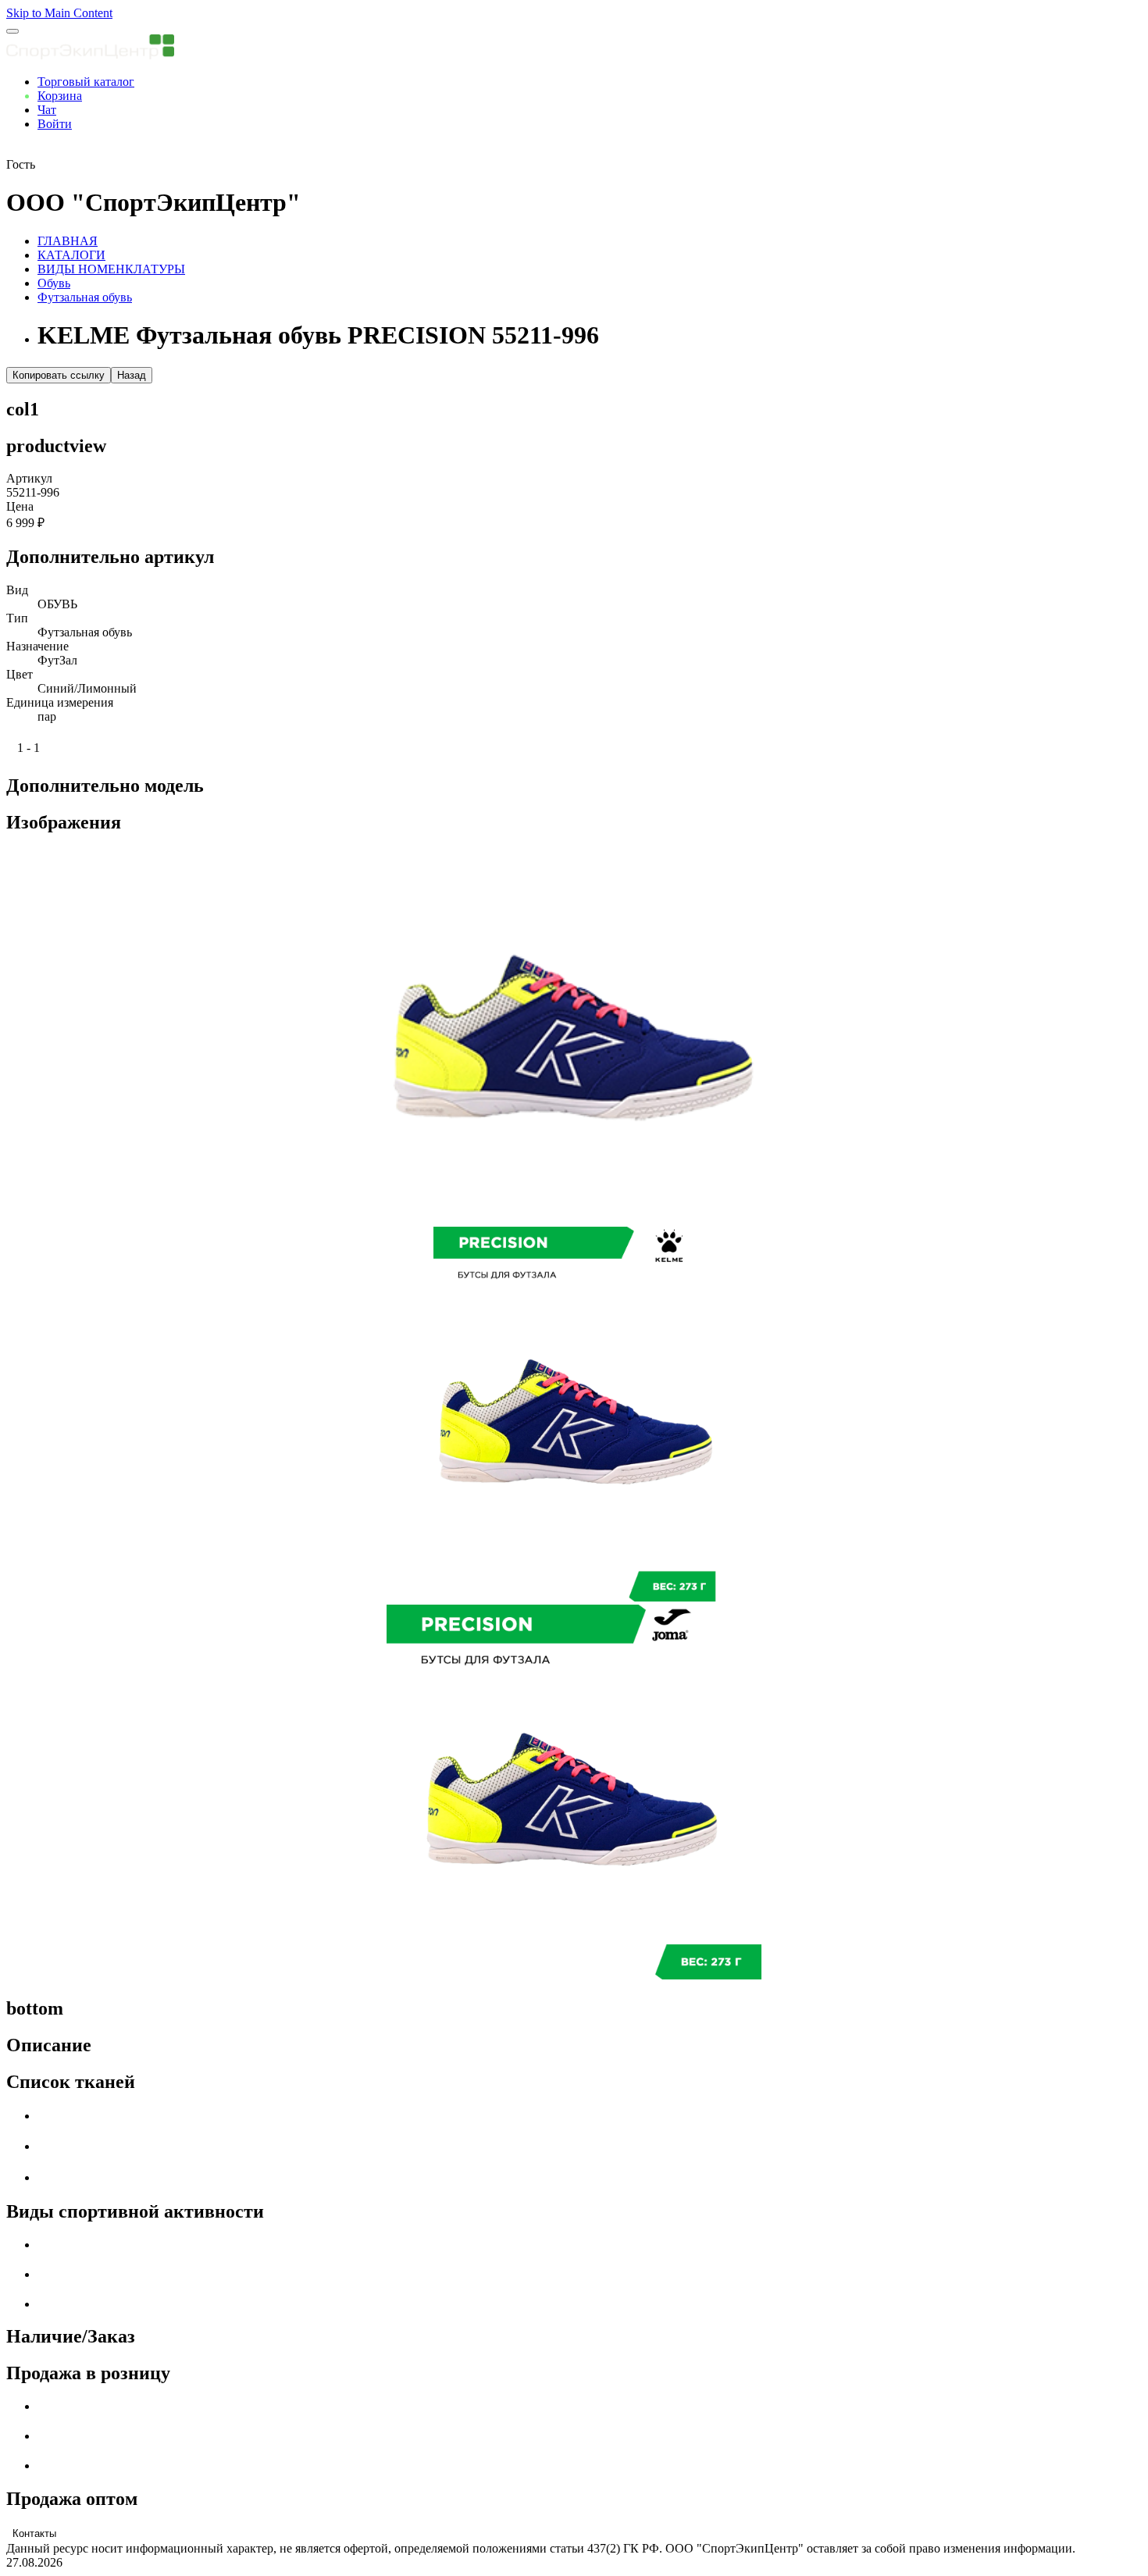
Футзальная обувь (85, 297)
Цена (20, 506)
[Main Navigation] (12, 31)
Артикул (29, 478)
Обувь (54, 283)
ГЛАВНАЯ (68, 241)
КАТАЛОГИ (71, 255)
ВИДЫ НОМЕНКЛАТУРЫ (111, 269)
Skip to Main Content (59, 13)
